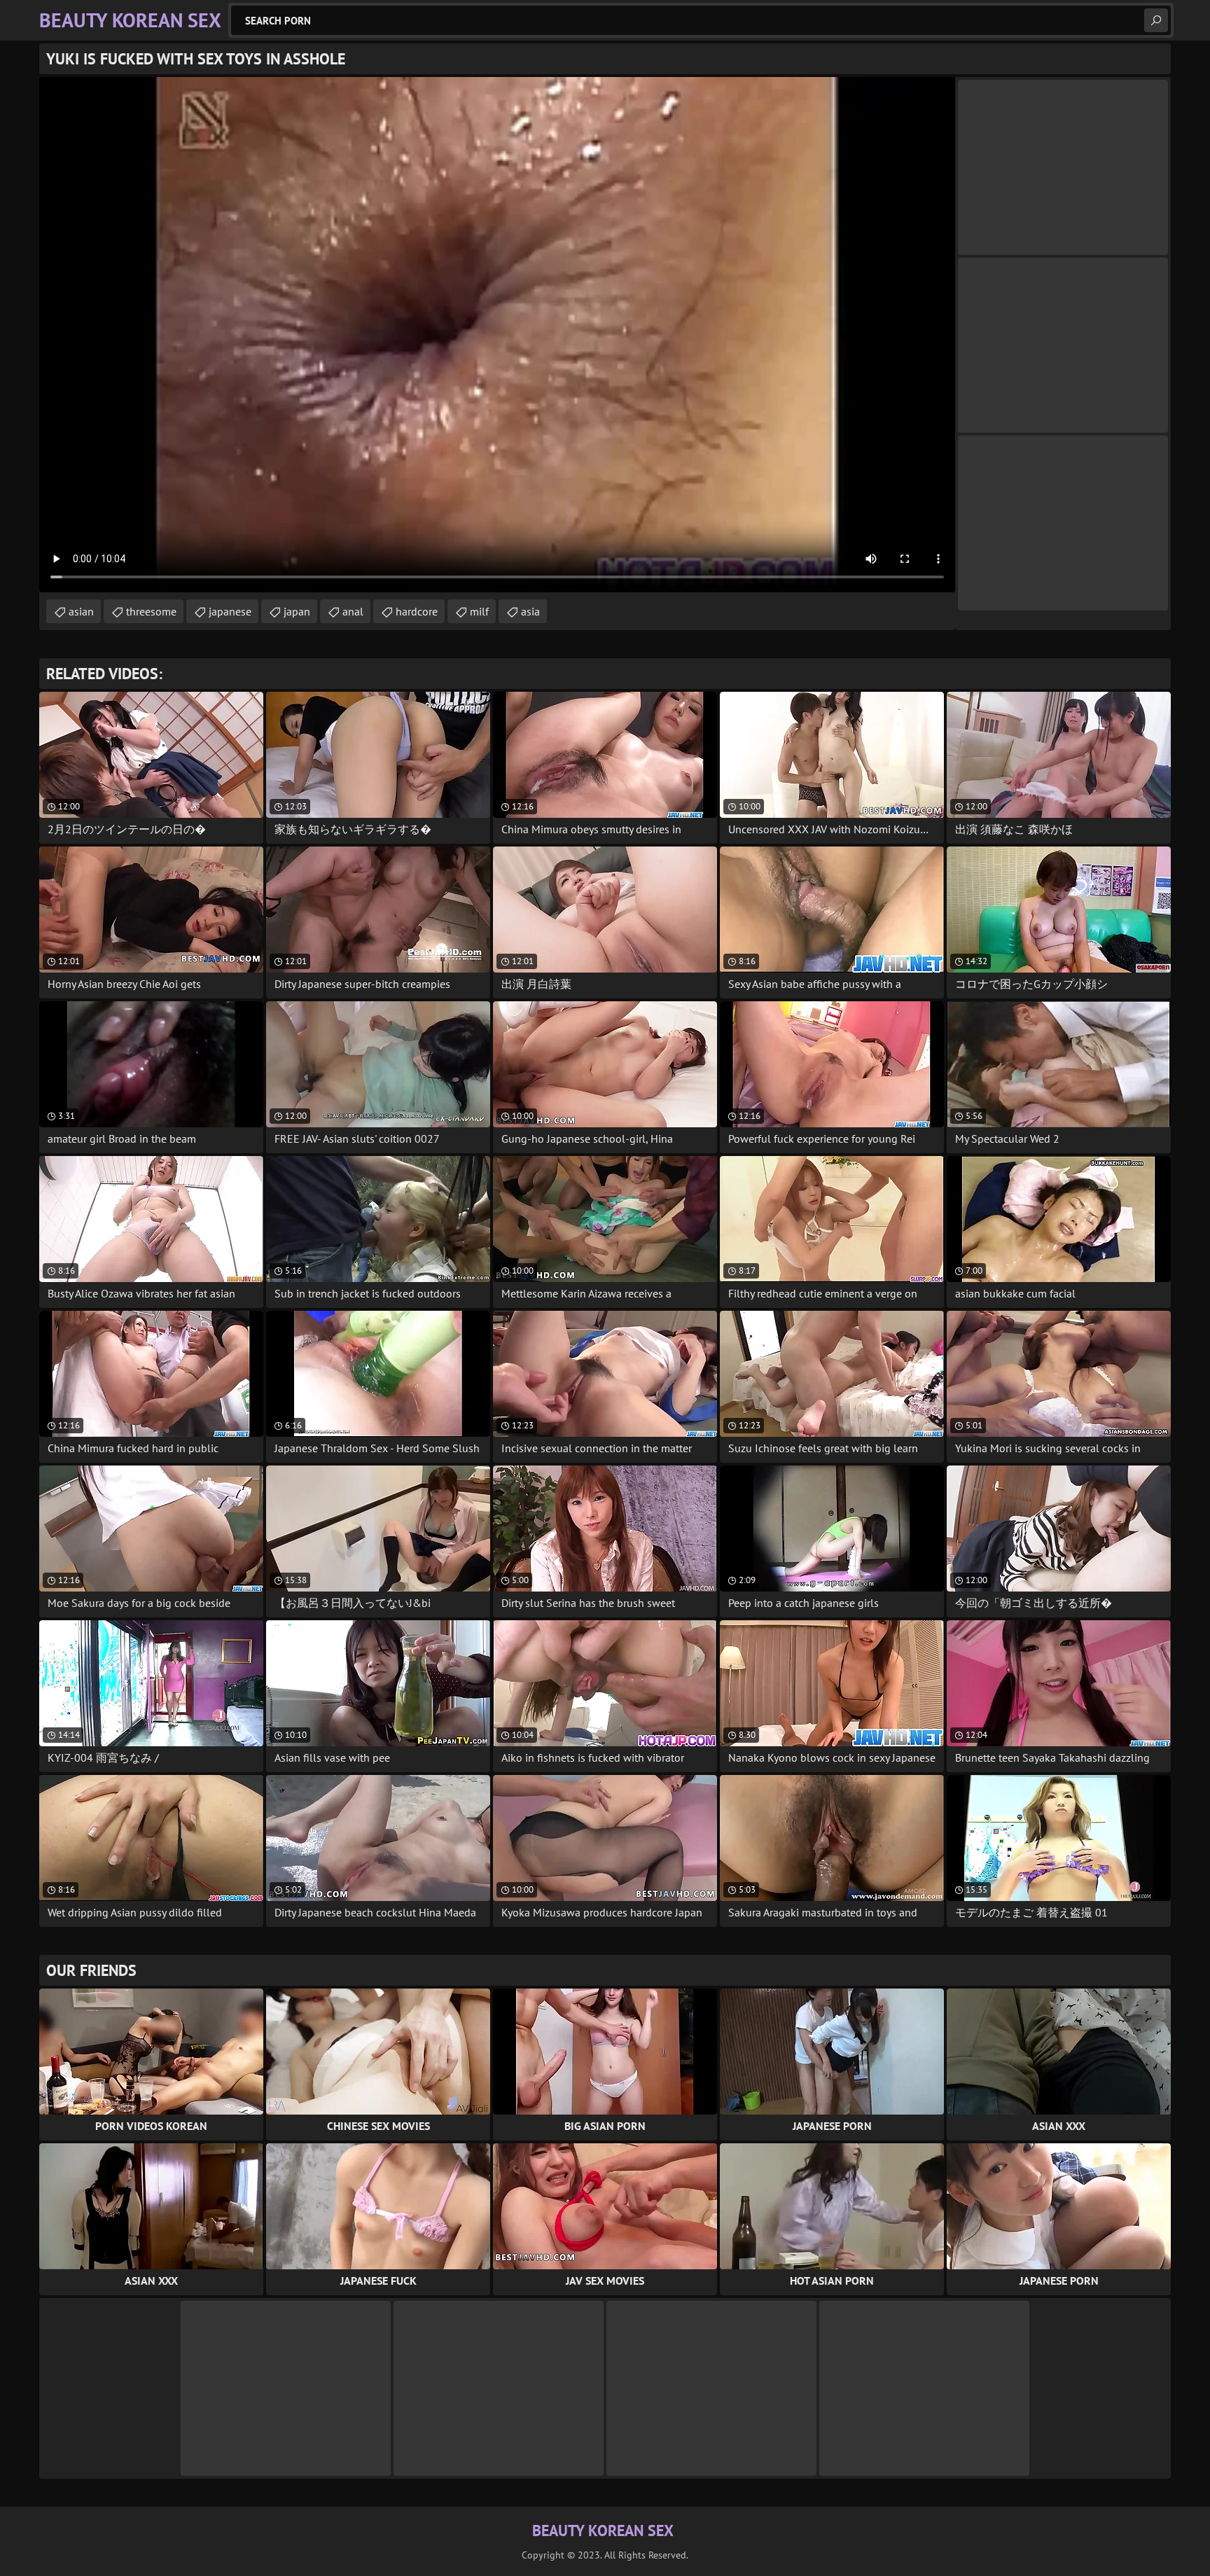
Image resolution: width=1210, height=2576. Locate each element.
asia (530, 611)
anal (353, 611)
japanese (230, 611)
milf (479, 611)
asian (81, 611)
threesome (151, 611)
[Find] (1156, 20)
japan (297, 611)
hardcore (417, 611)
